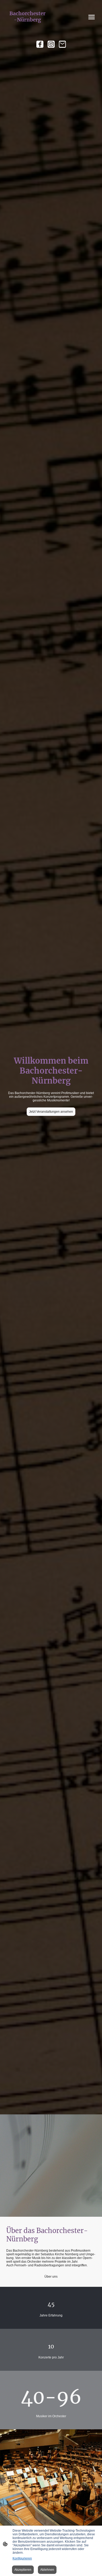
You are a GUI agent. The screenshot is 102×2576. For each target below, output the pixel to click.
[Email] (62, 44)
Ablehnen (47, 2570)
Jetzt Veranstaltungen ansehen (51, 1112)
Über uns (51, 2277)
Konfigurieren (22, 2558)
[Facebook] (40, 44)
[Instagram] (51, 44)
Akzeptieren (23, 2570)
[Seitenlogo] (28, 28)
